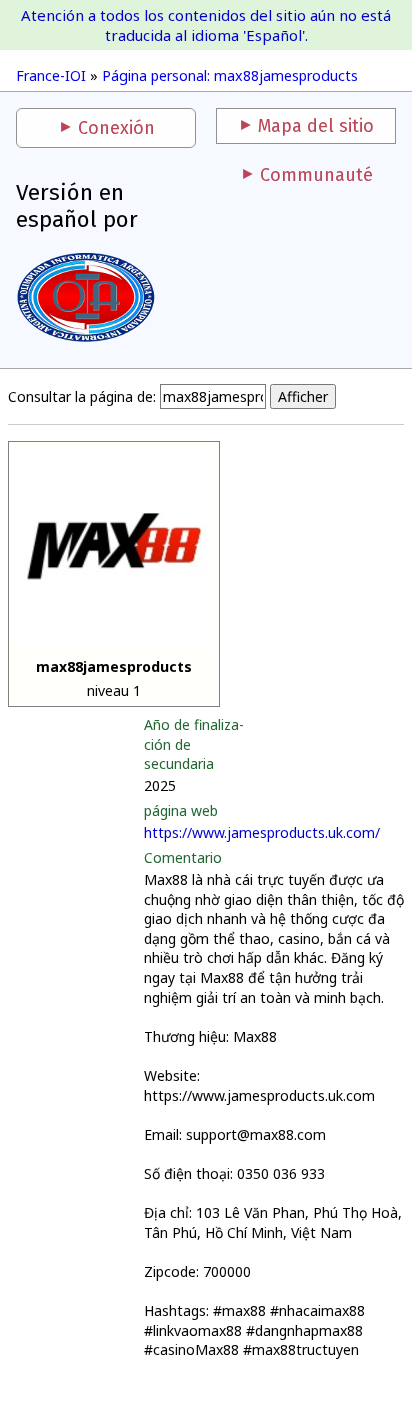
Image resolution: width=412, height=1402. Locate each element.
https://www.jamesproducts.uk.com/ (262, 832)
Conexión (116, 128)
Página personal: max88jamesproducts (230, 75)
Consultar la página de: (82, 396)
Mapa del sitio (316, 126)
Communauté (316, 175)
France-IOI (51, 75)
